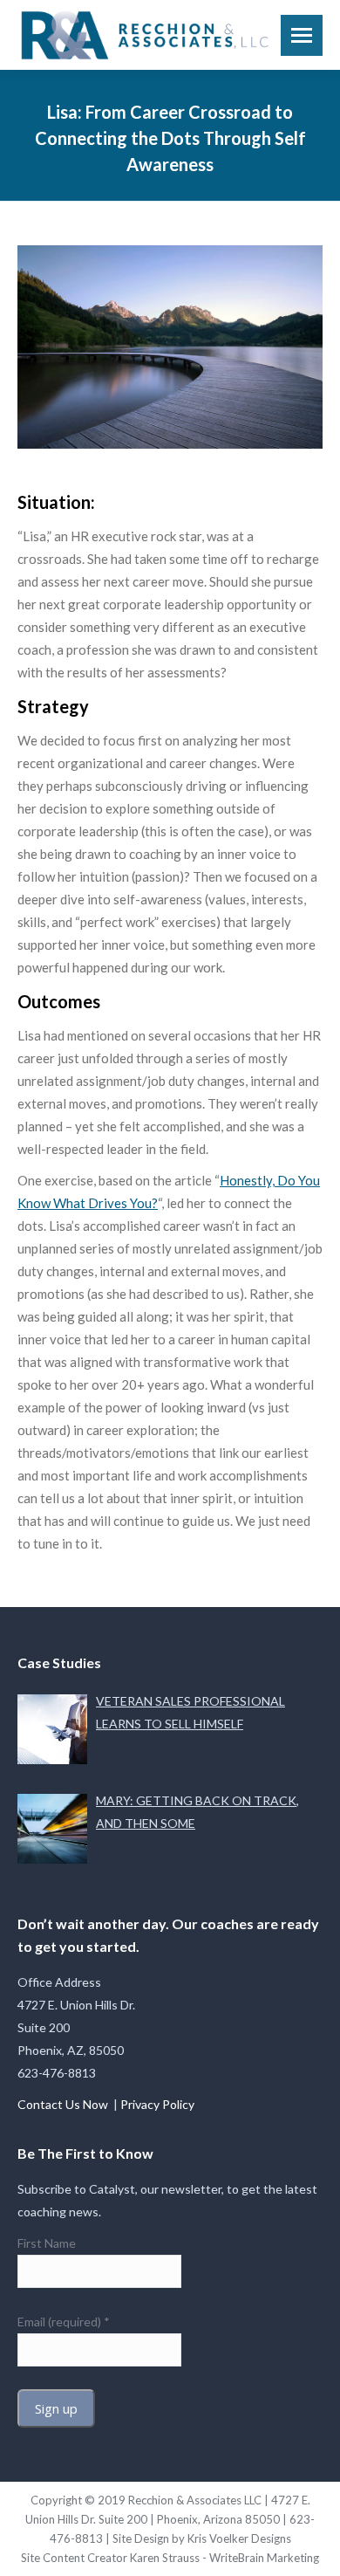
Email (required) (64, 2322)
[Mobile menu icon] (302, 35)
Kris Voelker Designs (239, 2538)
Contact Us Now (64, 2104)
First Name (47, 2243)
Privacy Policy (157, 2104)
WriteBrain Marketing (264, 2558)
